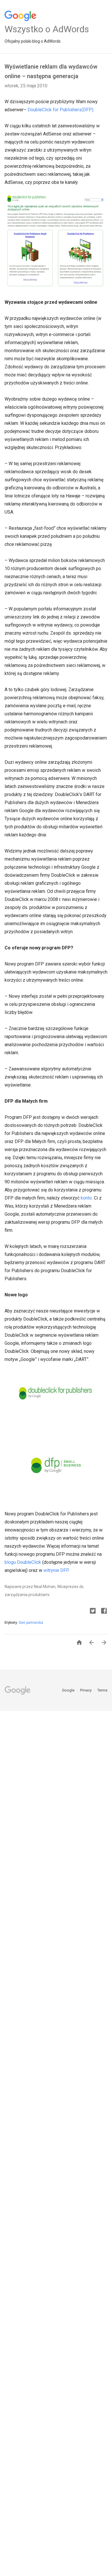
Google (69, 1690)
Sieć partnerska (31, 1623)
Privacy (86, 1690)
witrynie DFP (56, 1570)
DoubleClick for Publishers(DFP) (60, 110)
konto (86, 1198)
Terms (102, 1690)
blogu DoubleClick (23, 1562)
